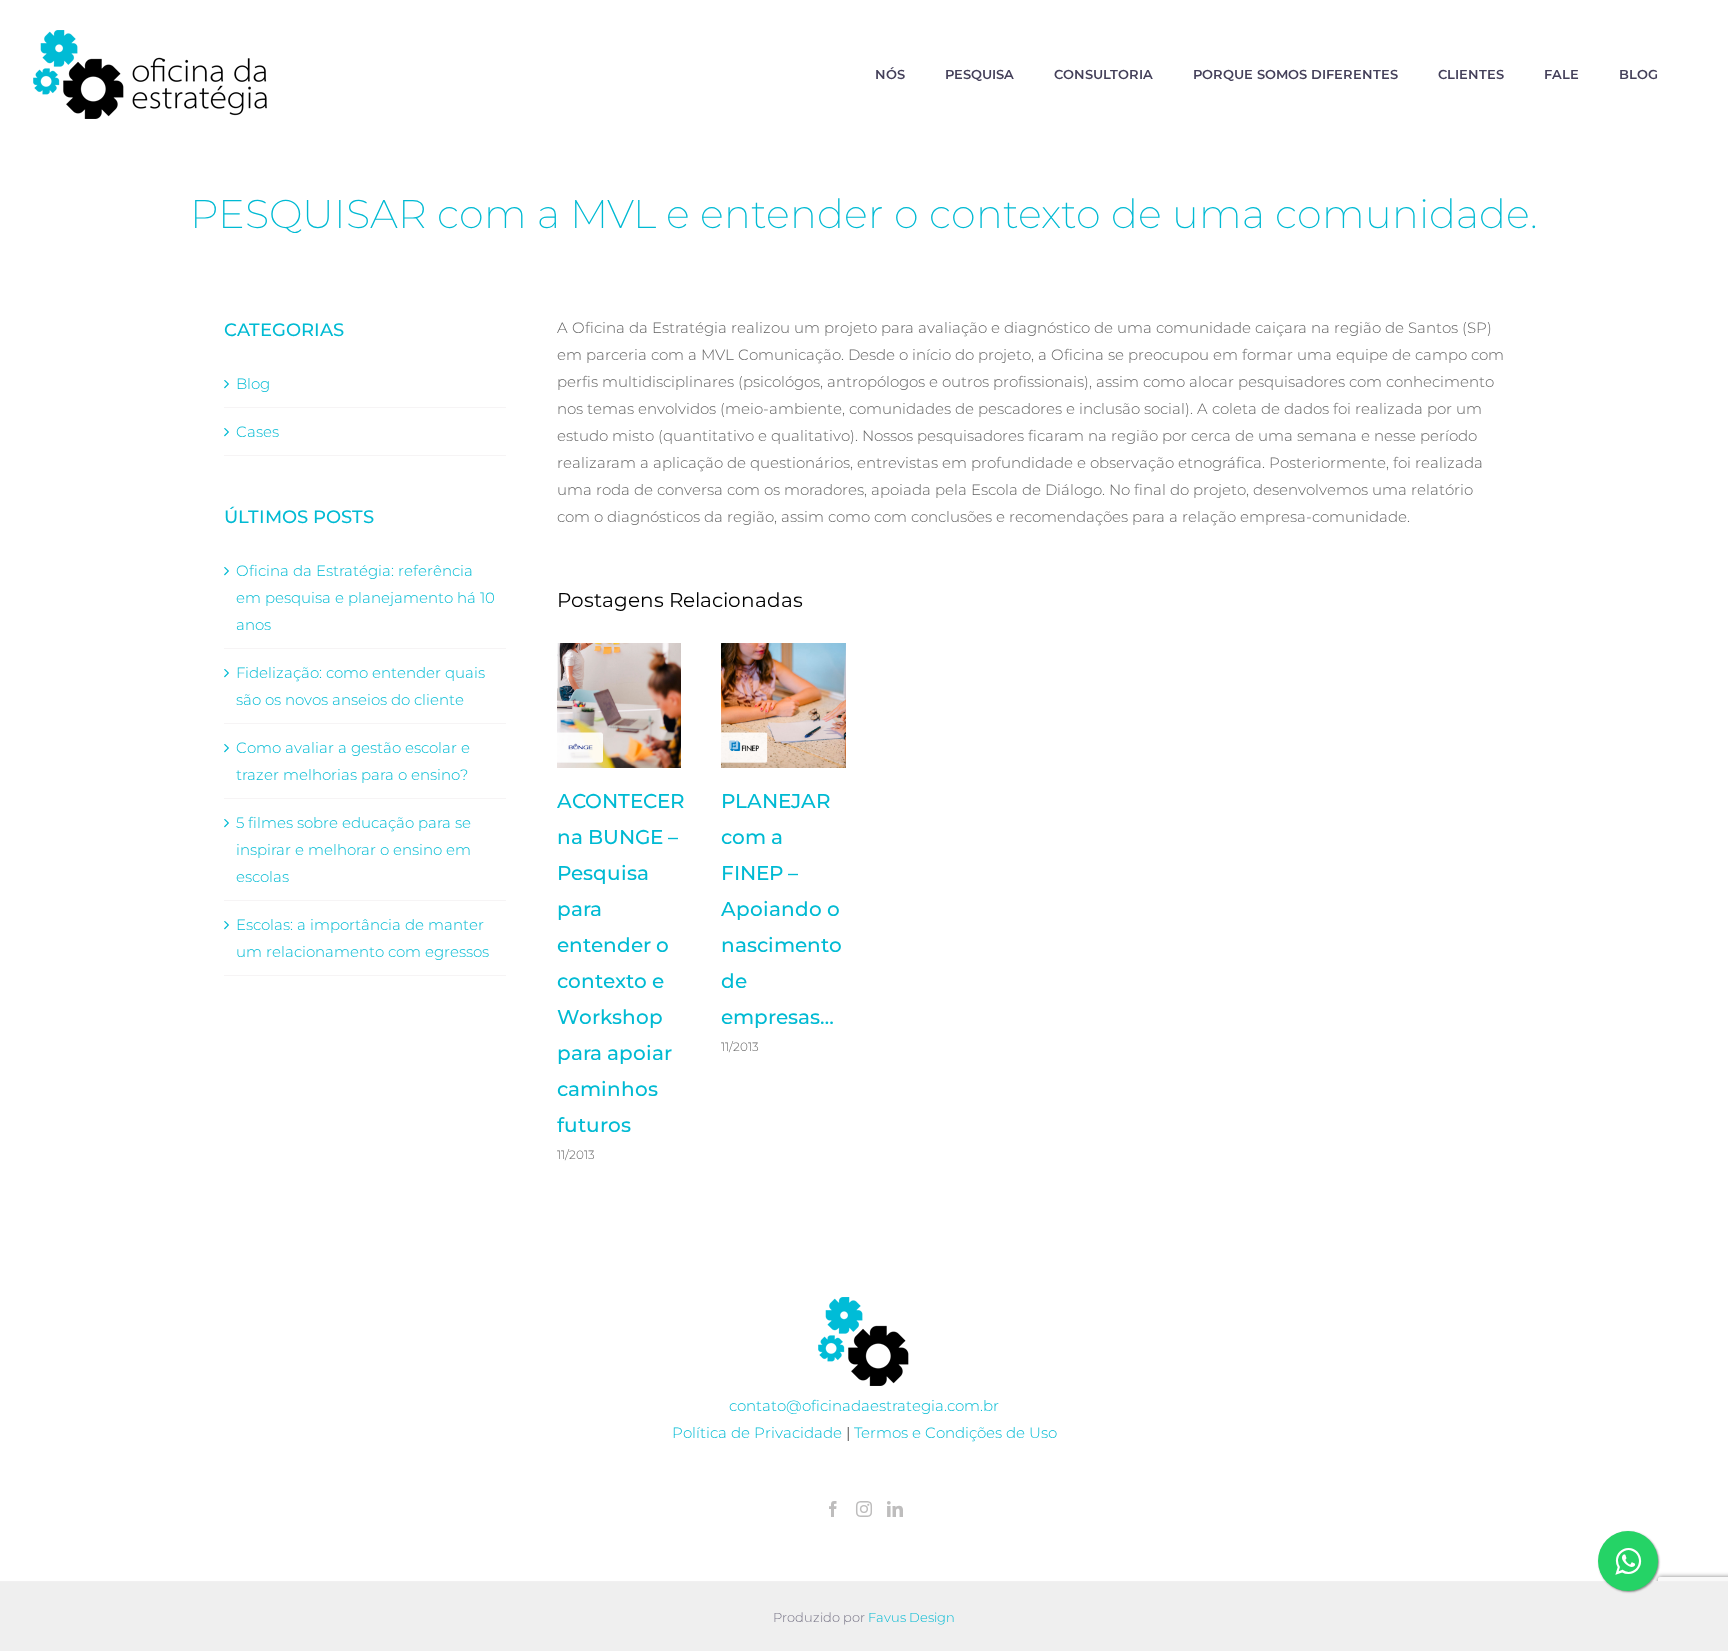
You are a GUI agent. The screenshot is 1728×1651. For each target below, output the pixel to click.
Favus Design (911, 1617)
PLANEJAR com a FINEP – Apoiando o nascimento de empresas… (781, 909)
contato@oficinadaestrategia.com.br (864, 1405)
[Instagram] (864, 1509)
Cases (257, 431)
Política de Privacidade (757, 1432)
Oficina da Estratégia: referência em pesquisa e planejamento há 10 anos (365, 597)
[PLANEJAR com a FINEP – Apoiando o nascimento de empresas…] (783, 705)
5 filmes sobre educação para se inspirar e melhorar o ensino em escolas (353, 849)
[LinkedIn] (895, 1509)
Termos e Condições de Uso (955, 1432)
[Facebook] (833, 1509)
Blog (253, 383)
